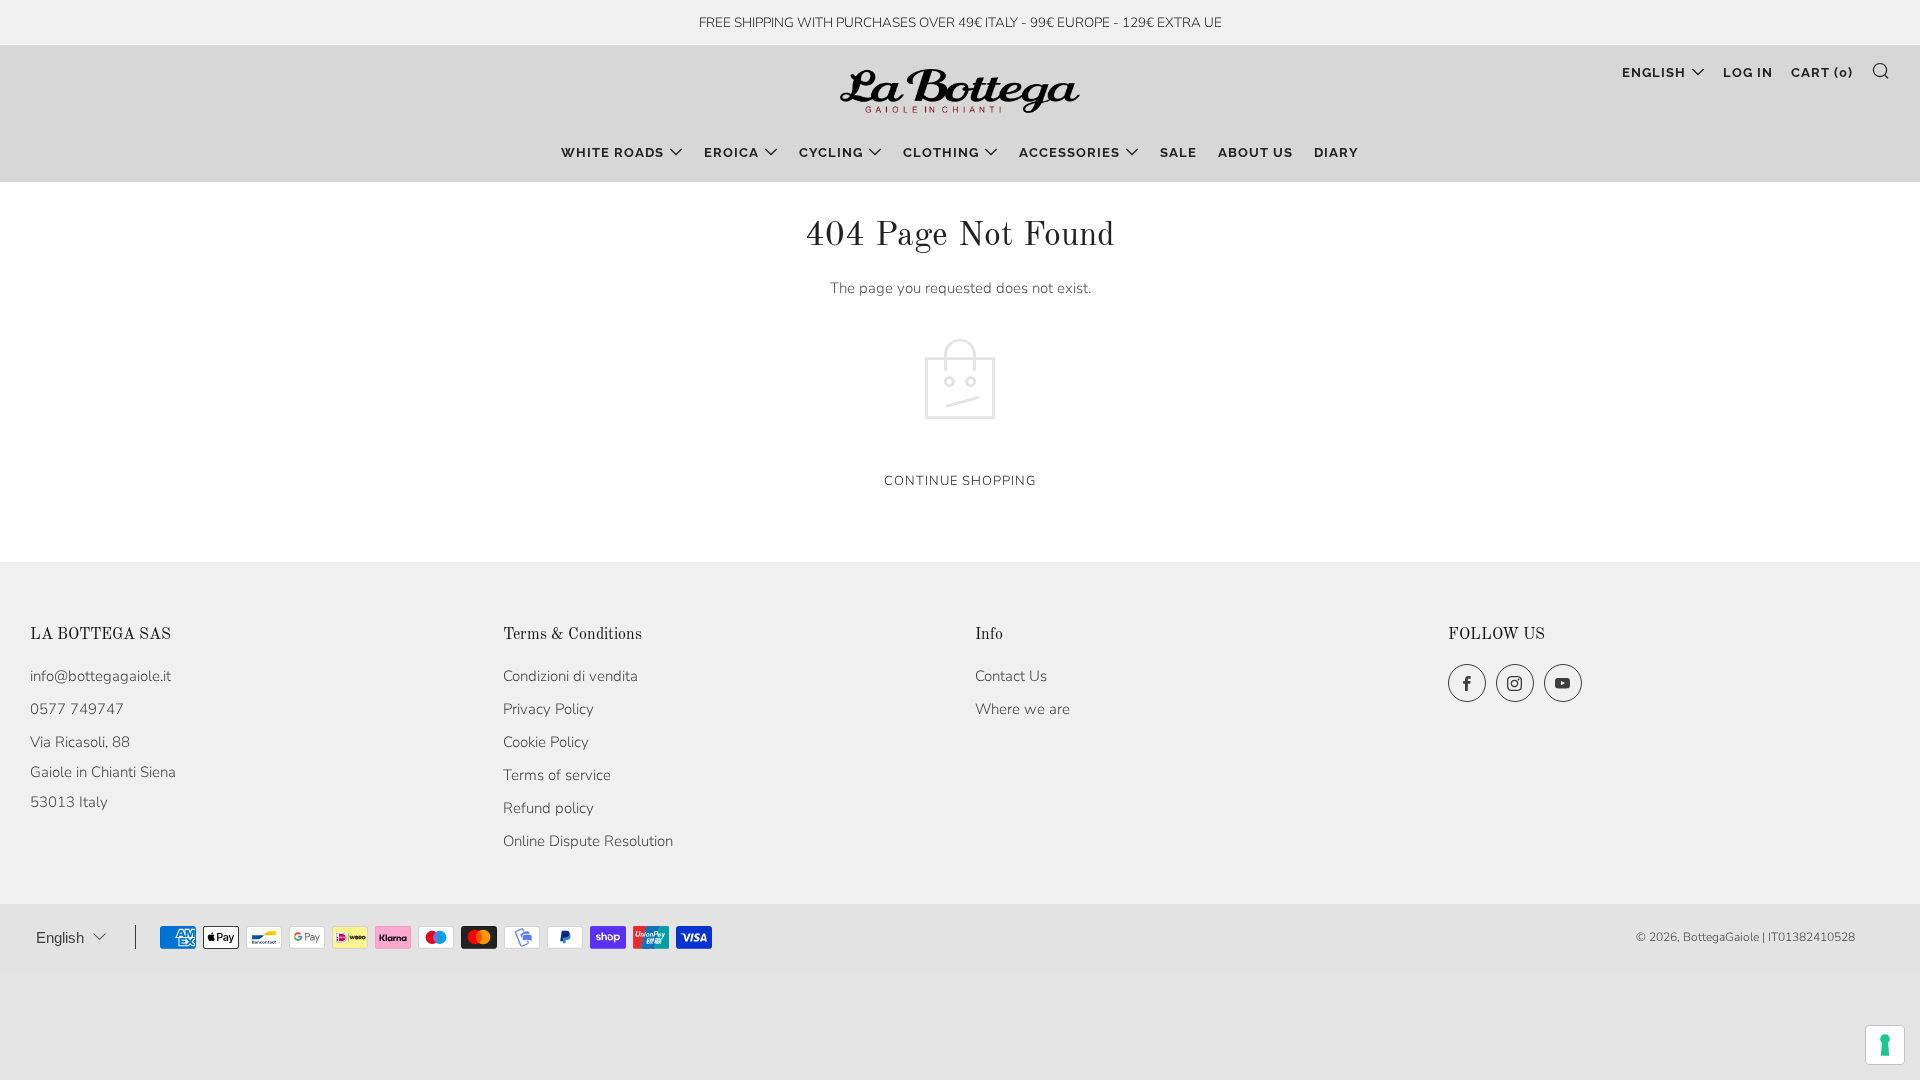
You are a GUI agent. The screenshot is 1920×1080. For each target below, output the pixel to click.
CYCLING (831, 152)
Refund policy (548, 808)
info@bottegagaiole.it (100, 676)
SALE (1178, 152)
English (1654, 72)
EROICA (731, 152)
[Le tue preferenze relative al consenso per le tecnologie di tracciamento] (1885, 1045)
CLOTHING (941, 152)
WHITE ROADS (612, 152)
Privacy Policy (548, 709)
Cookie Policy (546, 742)
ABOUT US (1255, 152)
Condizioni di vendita (570, 676)
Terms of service (557, 775)
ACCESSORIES (1069, 152)
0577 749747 (77, 709)
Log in (1748, 72)
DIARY (1336, 152)
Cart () (1822, 72)
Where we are (1022, 709)
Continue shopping (960, 481)
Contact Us (1011, 676)
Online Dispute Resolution (588, 841)
